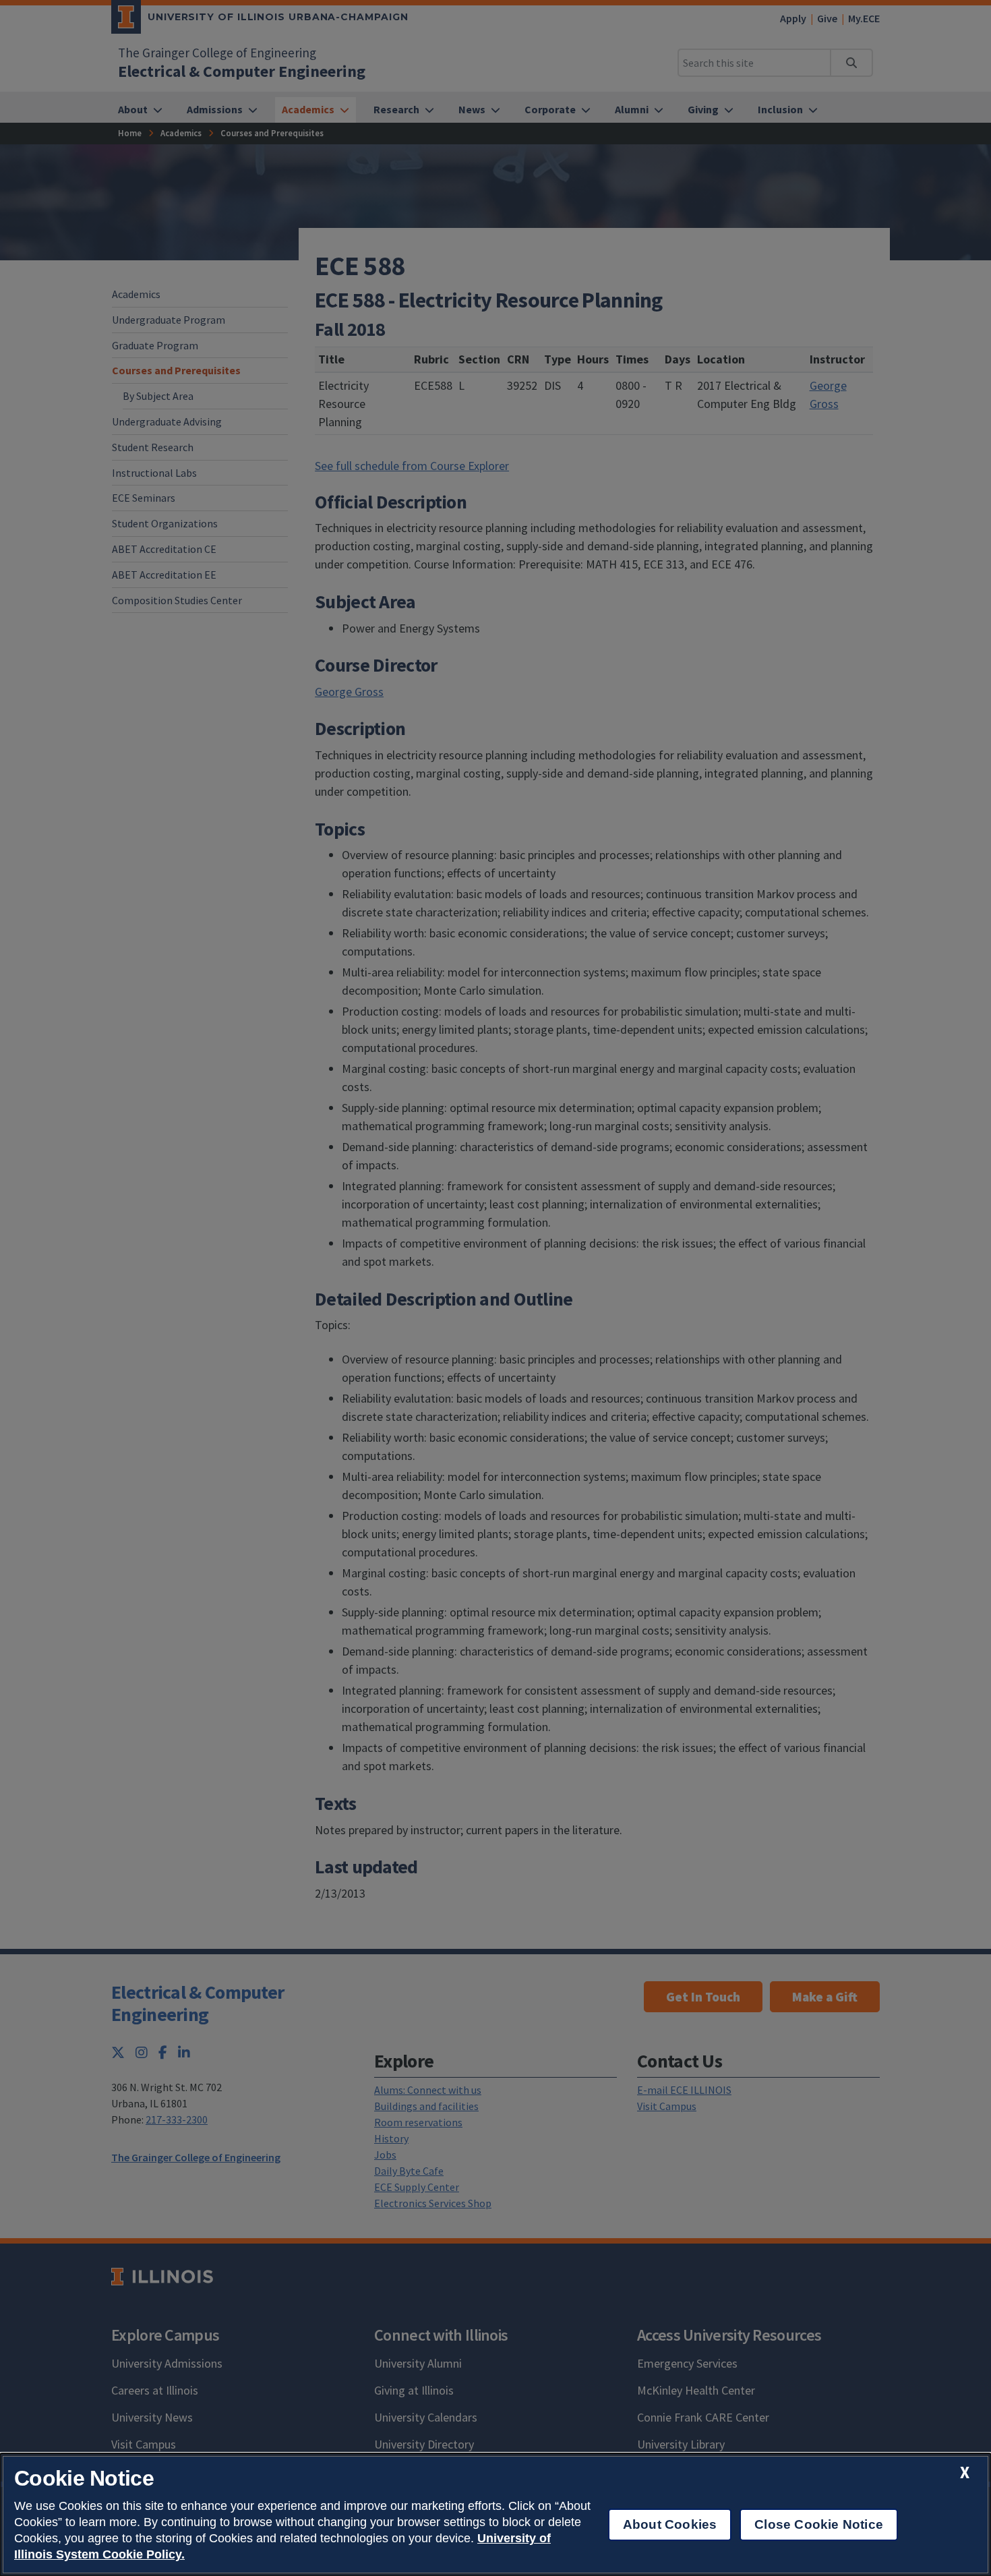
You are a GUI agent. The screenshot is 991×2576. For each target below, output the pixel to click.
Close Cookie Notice (819, 2524)
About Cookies (670, 2524)
